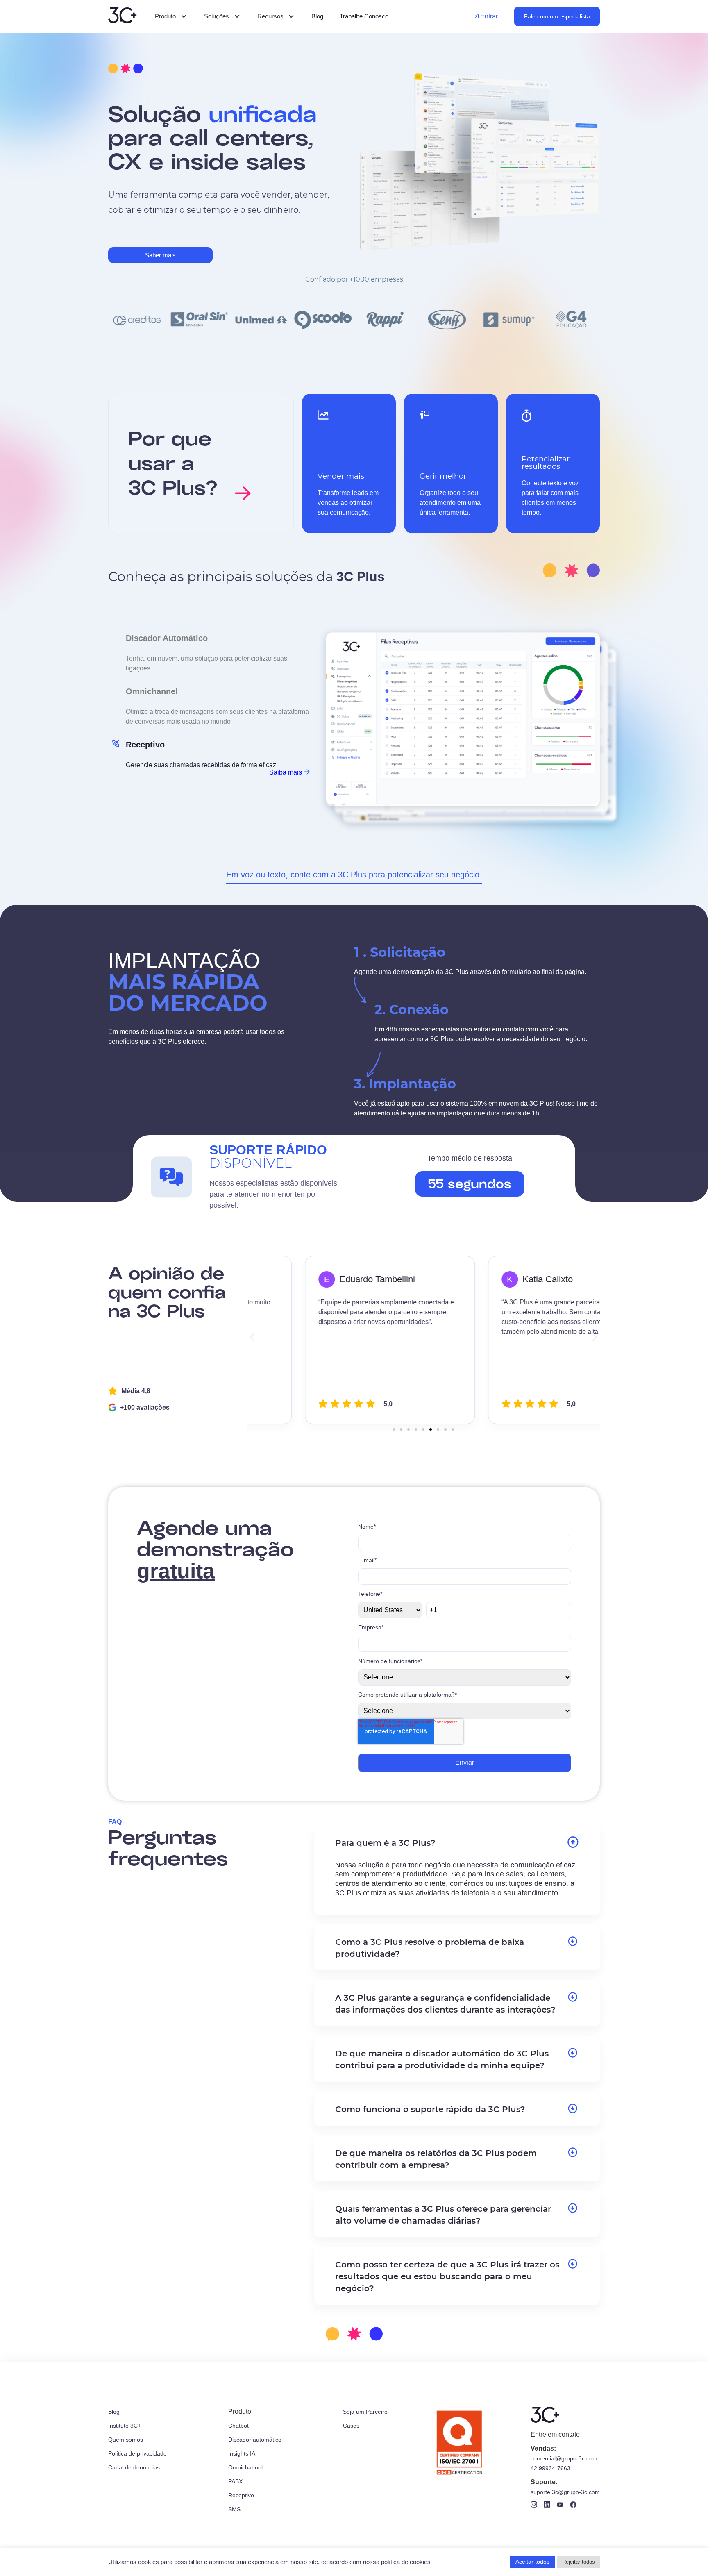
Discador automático (255, 2440)
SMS (234, 2509)
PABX (235, 2481)
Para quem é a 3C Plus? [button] (385, 1843)
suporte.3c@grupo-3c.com (565, 2492)
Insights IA (242, 2453)
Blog (114, 2412)
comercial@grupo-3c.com (564, 2458)
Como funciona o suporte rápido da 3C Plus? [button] (430, 2109)
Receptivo (241, 2495)
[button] (252, 1337)
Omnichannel (245, 2467)
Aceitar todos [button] (532, 2562)
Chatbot (238, 2426)
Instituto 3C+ (125, 2426)
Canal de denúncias (134, 2467)
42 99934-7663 (550, 2468)
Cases (351, 2426)
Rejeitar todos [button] (579, 2562)
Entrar (488, 16)
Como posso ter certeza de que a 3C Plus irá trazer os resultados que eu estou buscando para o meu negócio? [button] (447, 2276)
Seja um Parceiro (365, 2412)
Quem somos (126, 2440)
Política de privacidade (137, 2453)
